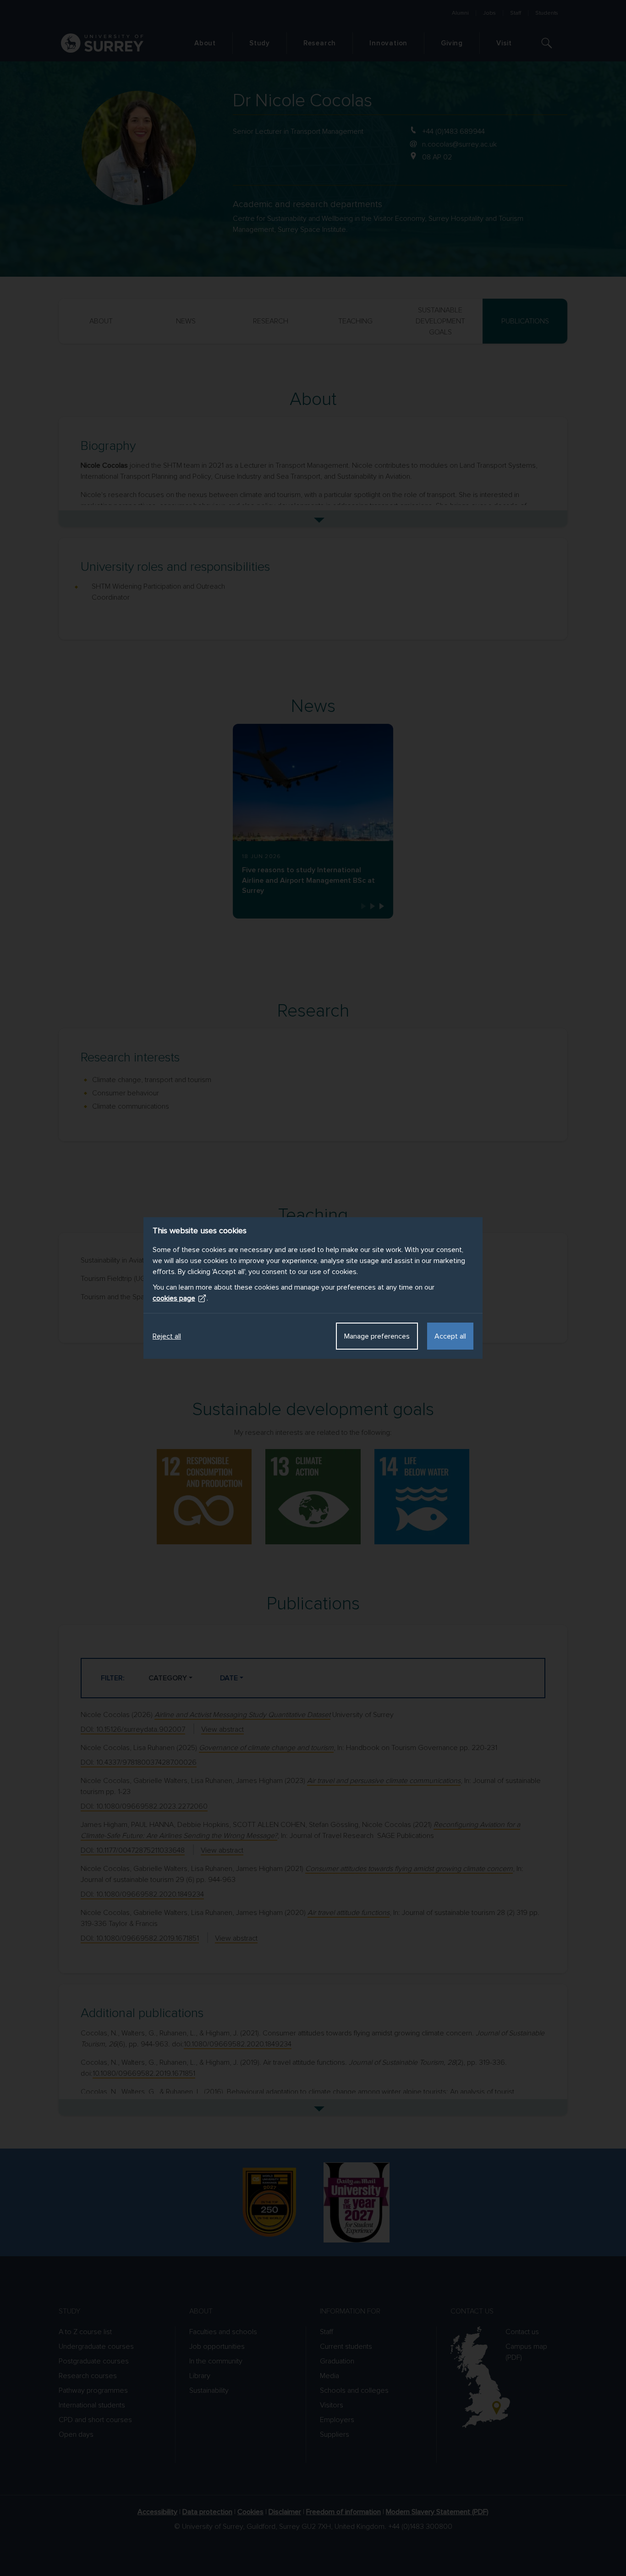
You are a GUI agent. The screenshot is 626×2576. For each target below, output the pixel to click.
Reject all (167, 1336)
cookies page (174, 1298)
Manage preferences (377, 1336)
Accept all (450, 1336)
